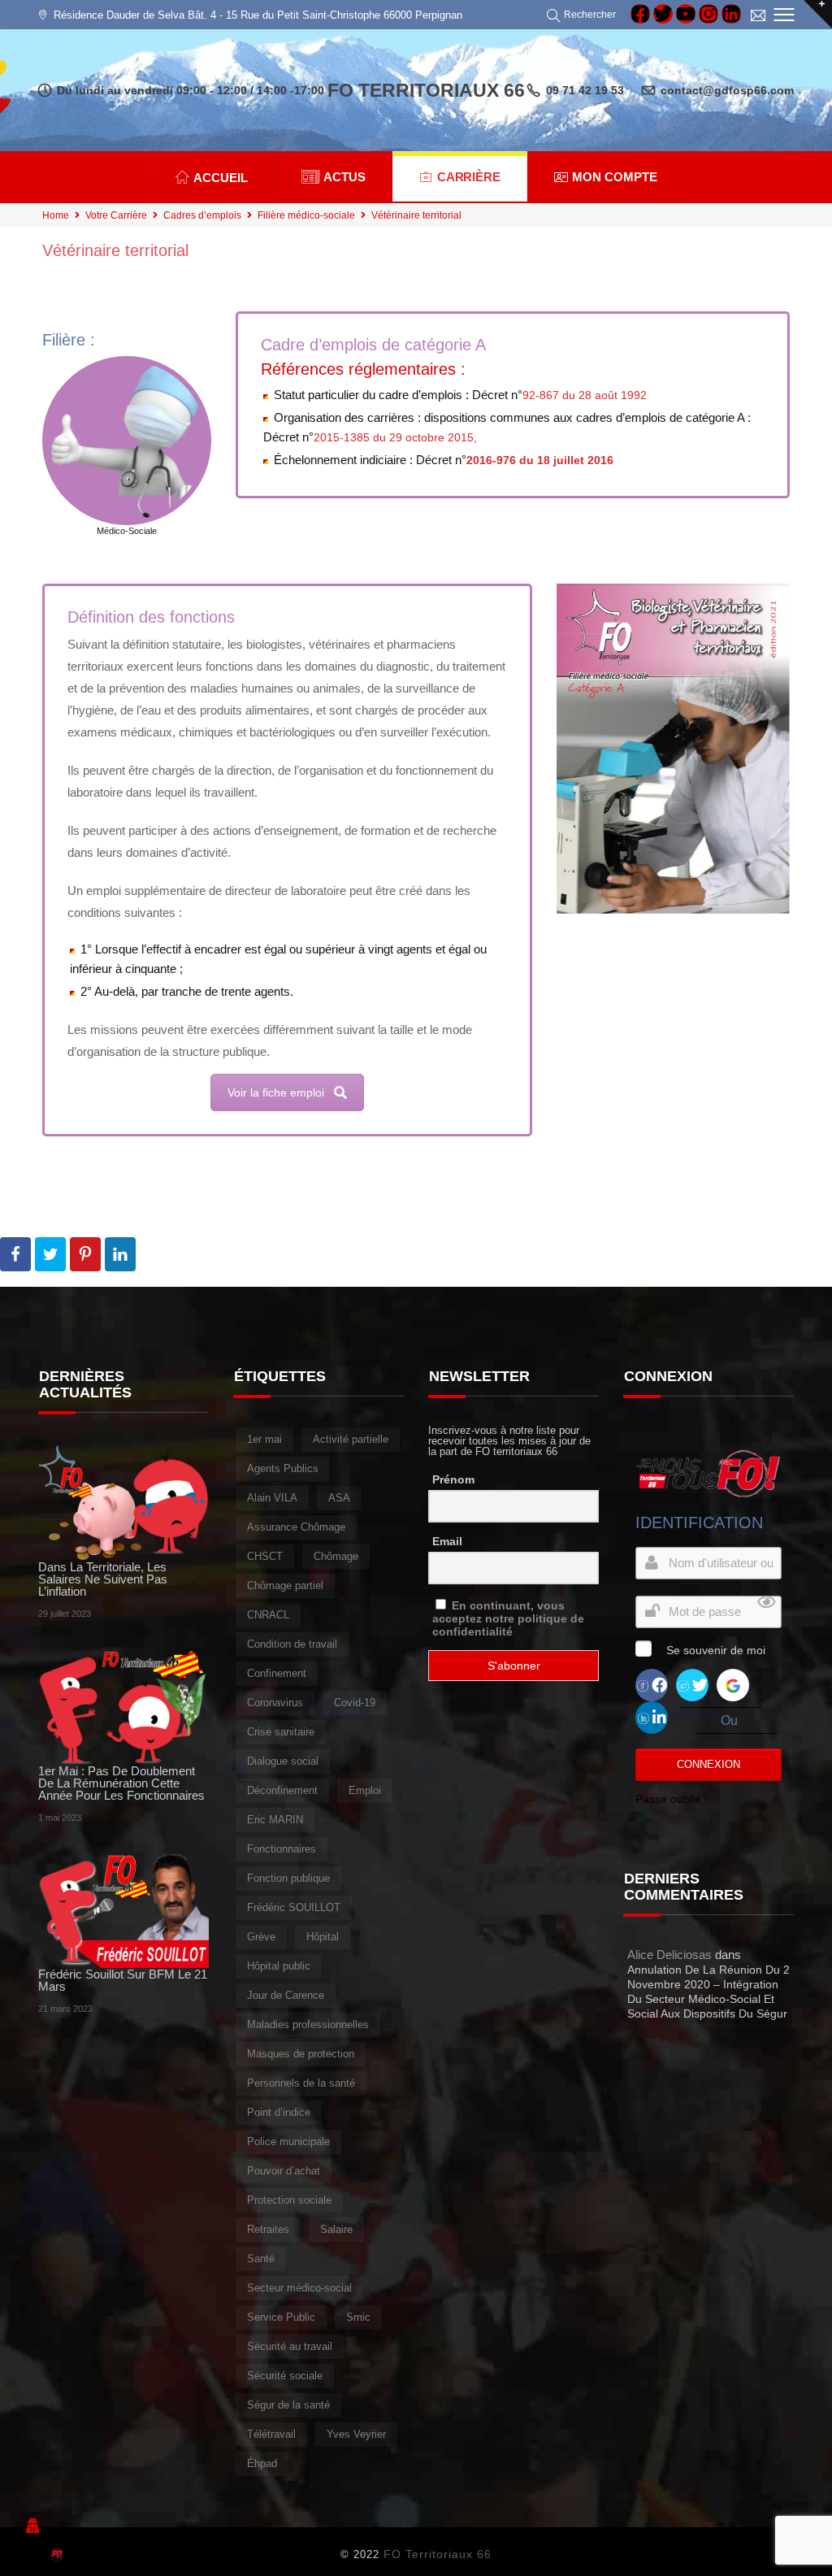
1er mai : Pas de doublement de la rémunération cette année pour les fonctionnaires (121, 1783)
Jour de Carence (286, 1995)
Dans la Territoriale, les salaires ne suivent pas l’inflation (103, 1579)
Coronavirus (275, 1703)
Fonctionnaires (282, 1849)
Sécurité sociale (285, 2376)
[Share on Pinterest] (85, 1254)
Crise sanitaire (281, 1732)
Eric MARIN (275, 1820)
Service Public (281, 2317)
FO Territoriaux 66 (438, 2554)
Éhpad (262, 2463)
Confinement (277, 1673)
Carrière (469, 177)
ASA (339, 1498)
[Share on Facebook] (15, 1254)
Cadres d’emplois (202, 215)
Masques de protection (301, 2054)
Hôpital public (279, 1966)
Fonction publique (288, 1878)
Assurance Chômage (296, 1527)
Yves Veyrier (356, 2434)
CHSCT (265, 1556)
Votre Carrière (116, 215)
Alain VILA (272, 1498)
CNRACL (268, 1615)
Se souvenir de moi (716, 1650)
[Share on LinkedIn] (120, 1254)
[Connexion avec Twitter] (692, 1684)
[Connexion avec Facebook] (652, 1684)
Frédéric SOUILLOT (294, 1907)
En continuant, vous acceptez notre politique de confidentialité (508, 1618)
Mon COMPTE (615, 177)
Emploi (365, 1790)
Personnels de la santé (301, 2083)
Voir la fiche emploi (276, 1093)
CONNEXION (708, 1764)
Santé (261, 2259)
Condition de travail (292, 1644)
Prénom (453, 1479)
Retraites (268, 2229)
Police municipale (288, 2142)
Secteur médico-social (299, 2288)
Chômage (336, 1556)
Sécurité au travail (290, 2346)
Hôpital (323, 1937)
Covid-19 (355, 1703)
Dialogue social (283, 1761)
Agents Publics (283, 1468)
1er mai (264, 1439)
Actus (344, 177)
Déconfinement (282, 1790)
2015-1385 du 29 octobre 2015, (395, 437)
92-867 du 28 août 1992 (585, 395)
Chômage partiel (285, 1586)
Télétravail (271, 2434)
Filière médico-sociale (306, 215)
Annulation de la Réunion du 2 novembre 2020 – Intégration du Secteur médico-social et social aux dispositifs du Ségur (708, 1992)
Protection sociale (289, 2200)
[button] (584, 15)
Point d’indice (279, 2112)
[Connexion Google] (733, 1684)
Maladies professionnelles (308, 2024)
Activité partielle (351, 1439)
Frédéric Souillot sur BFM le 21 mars (123, 1980)
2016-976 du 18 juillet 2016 (540, 460)
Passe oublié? (672, 1799)
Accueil (221, 178)
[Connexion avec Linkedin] (652, 1716)
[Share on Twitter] (50, 1254)
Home (56, 215)
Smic (358, 2317)
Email (447, 1541)
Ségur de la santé (288, 2405)
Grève (261, 1937)
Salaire (336, 2229)
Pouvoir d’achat (284, 2171)
